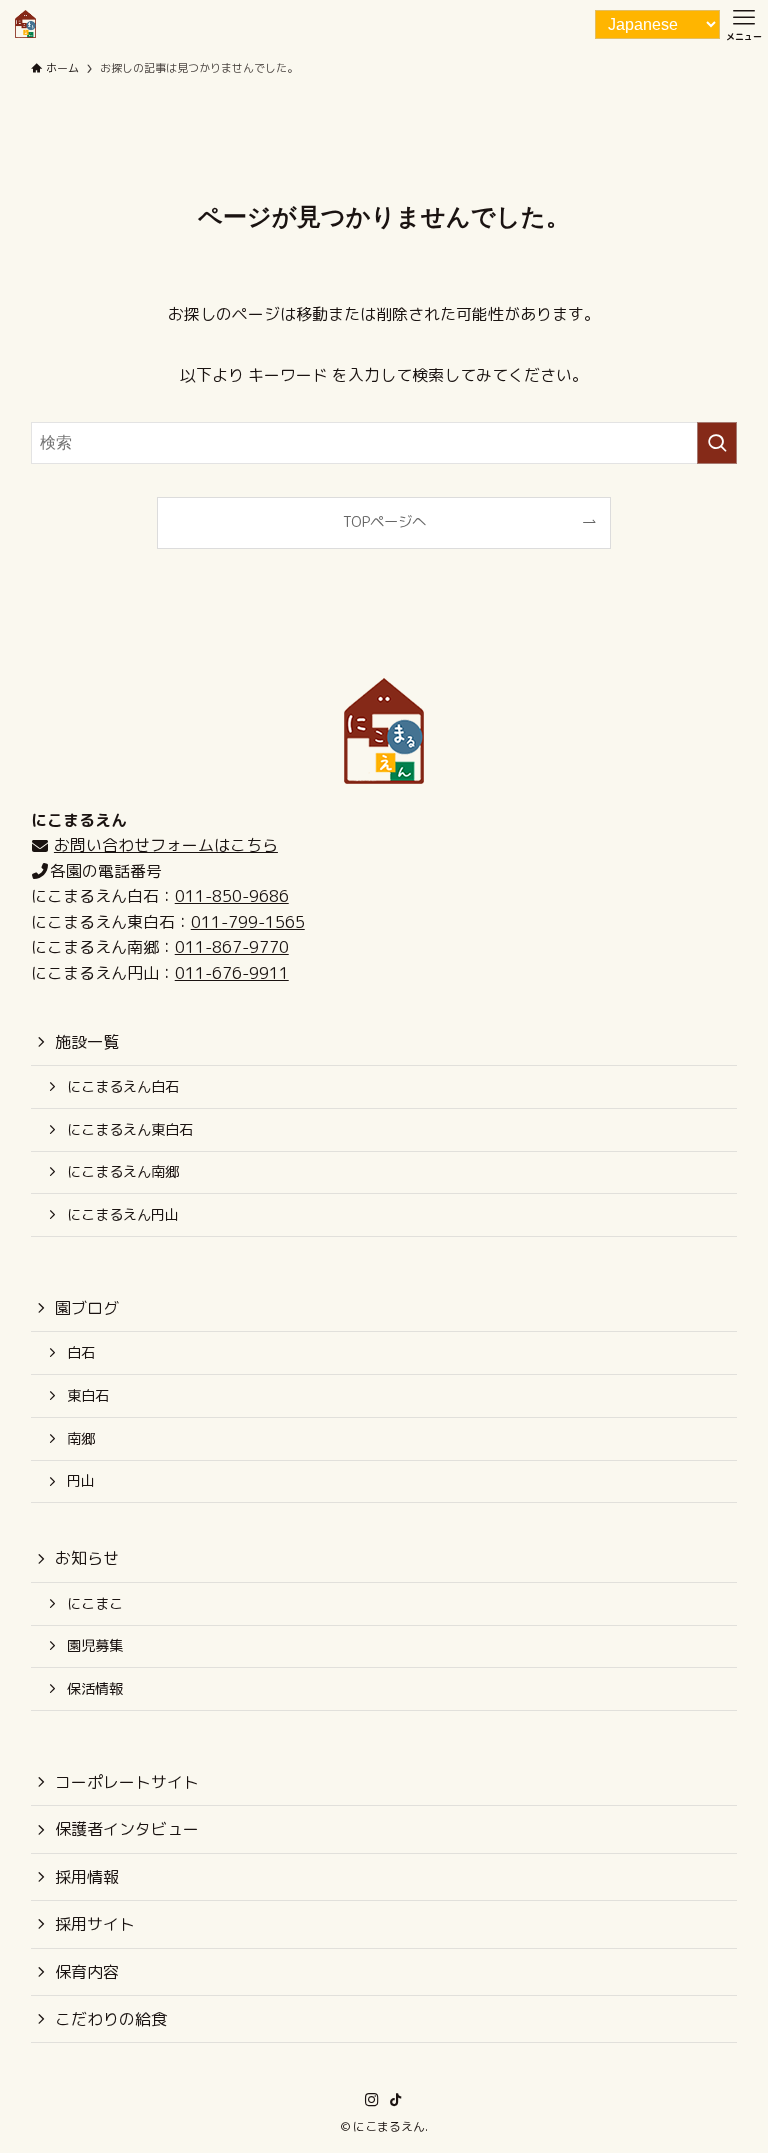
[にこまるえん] (25, 24)
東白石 (88, 1396)
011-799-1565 (248, 922)
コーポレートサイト (127, 1782)
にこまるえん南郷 (123, 1172)
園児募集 (95, 1646)
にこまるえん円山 (123, 1215)
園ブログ (87, 1308)
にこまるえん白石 (123, 1087)
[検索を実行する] (717, 443)
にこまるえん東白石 (130, 1130)
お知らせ (87, 1558)
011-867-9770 (232, 947)
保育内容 (87, 1972)
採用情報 (87, 1877)
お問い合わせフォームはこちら (166, 845)
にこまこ (95, 1604)
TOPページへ (384, 522)
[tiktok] (396, 2100)
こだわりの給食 (111, 2019)
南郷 (81, 1439)
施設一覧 (87, 1042)
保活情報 (95, 1689)
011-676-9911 (232, 973)
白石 (81, 1353)
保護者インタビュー (127, 1829)
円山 (81, 1481)
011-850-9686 (232, 896)
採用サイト (95, 1924)
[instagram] (372, 2100)
